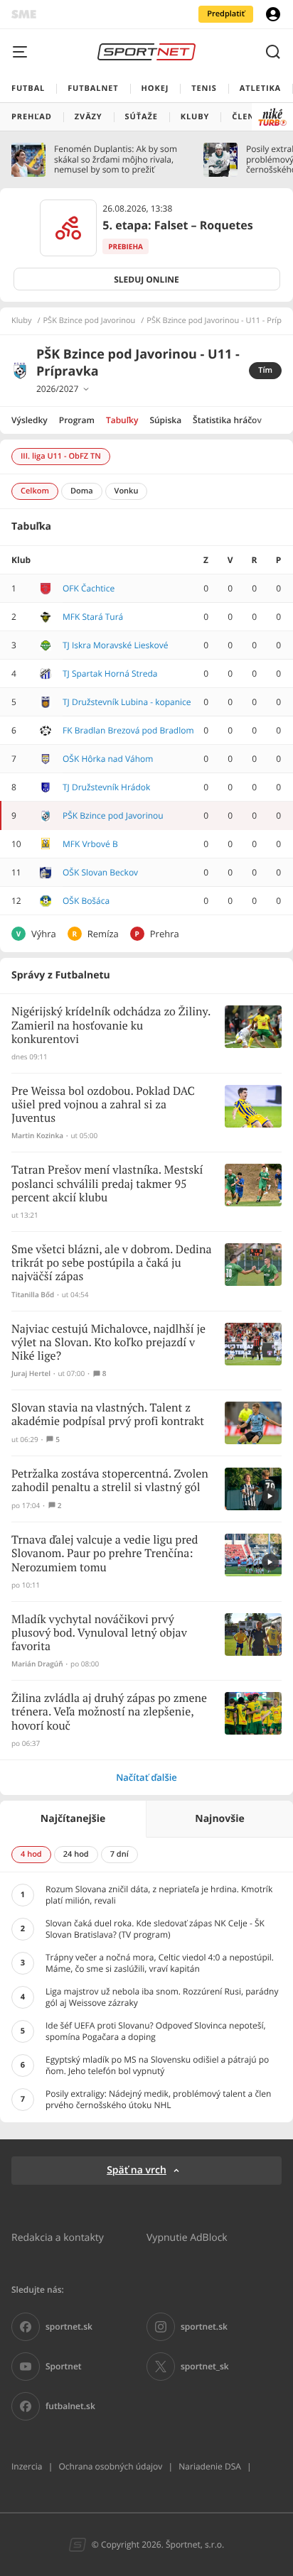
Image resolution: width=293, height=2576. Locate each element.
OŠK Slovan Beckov (100, 872)
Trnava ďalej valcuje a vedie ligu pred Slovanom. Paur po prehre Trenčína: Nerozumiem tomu (105, 1554)
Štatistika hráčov (227, 420)
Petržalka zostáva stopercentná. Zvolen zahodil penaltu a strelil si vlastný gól (110, 1481)
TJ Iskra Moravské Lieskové (115, 645)
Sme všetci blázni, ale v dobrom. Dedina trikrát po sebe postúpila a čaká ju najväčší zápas (111, 1264)
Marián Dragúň (37, 1664)
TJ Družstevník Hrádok (106, 787)
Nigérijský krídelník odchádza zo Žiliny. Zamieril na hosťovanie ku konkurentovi (111, 1026)
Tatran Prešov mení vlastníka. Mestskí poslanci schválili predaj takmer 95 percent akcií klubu (107, 1184)
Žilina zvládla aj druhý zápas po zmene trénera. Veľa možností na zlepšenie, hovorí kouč (109, 1712)
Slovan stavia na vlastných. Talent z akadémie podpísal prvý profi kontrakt (108, 1415)
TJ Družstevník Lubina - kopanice (127, 702)
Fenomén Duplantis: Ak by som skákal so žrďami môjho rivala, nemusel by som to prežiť (116, 159)
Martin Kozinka (37, 1136)
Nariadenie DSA (210, 2466)
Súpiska (165, 420)
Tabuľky (122, 420)
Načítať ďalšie (146, 1777)
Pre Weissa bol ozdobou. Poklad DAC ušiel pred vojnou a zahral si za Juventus (103, 1105)
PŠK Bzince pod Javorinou (90, 321)
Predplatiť (226, 14)
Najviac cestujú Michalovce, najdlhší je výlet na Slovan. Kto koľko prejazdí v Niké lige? (108, 1343)
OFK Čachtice (89, 588)
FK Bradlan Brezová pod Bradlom (128, 730)
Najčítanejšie (73, 1819)
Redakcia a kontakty (58, 2237)
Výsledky (30, 420)
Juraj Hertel (31, 1374)
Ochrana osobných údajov (110, 2466)
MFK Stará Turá (93, 617)
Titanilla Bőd (33, 1295)
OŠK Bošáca (86, 901)
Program (77, 420)
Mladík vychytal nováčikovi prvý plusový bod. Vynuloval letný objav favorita (99, 1633)
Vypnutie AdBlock (187, 2237)
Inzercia (27, 2466)
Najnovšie (219, 1819)
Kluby (22, 321)
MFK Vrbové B (90, 844)
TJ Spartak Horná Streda (110, 673)
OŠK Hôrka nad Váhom (108, 759)
